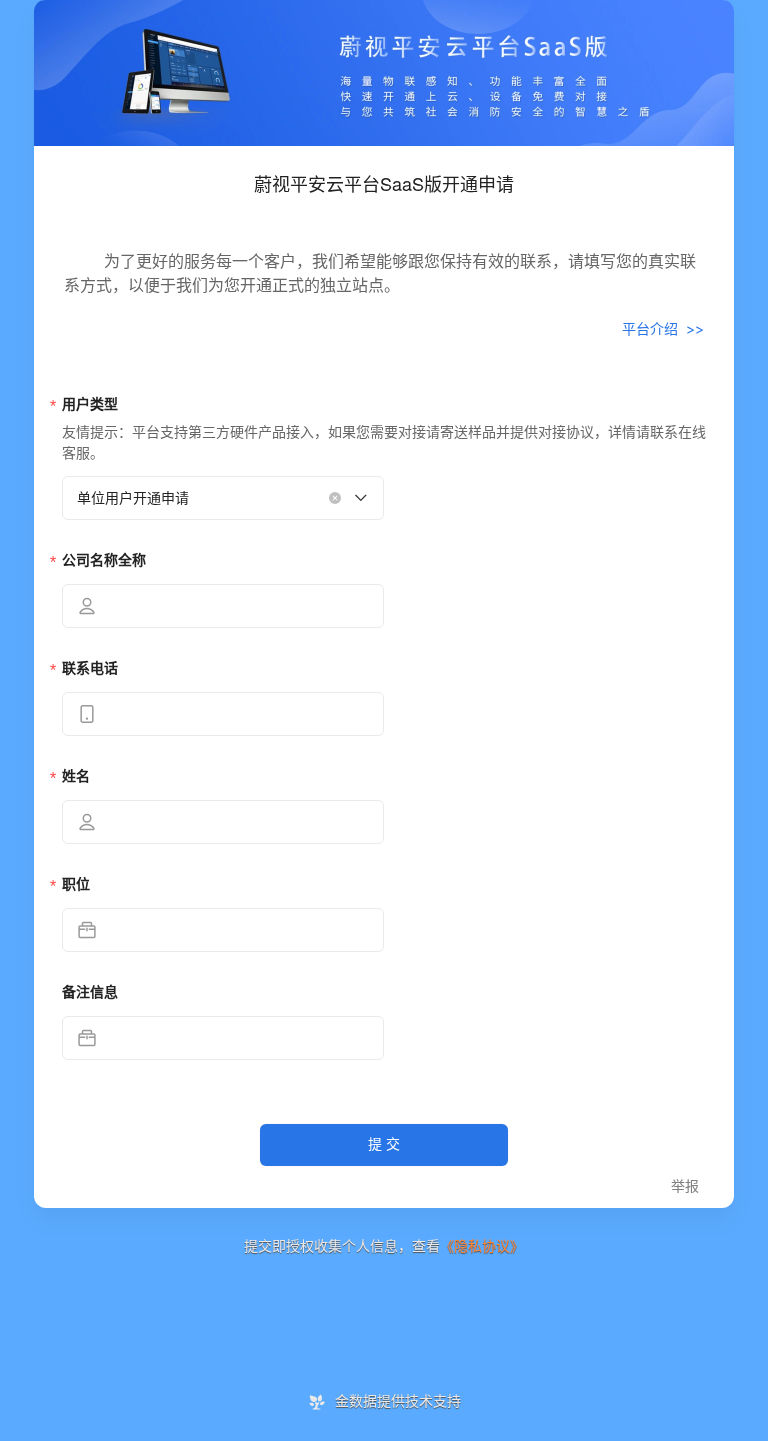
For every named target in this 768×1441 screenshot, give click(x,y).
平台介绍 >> (663, 328)
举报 (685, 1186)
